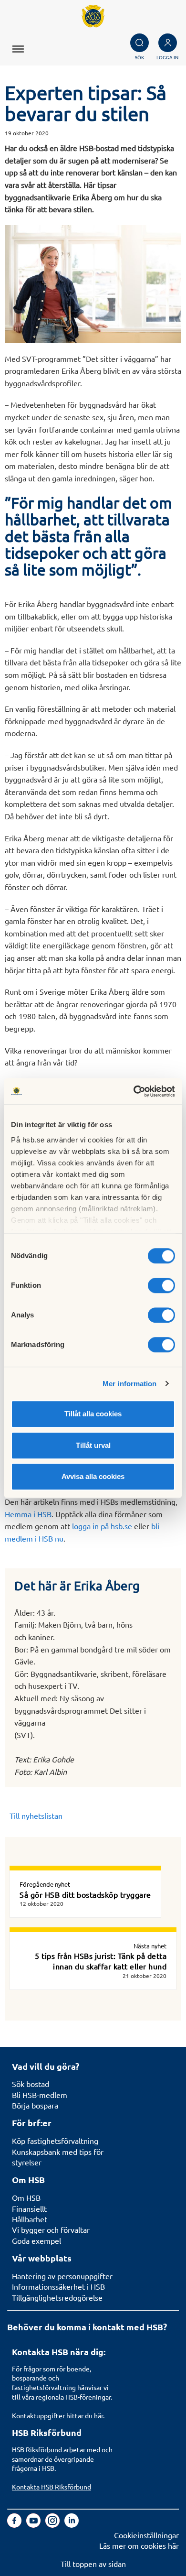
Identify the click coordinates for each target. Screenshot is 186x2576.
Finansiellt (29, 2208)
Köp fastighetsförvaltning (55, 2141)
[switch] (161, 1285)
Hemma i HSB (28, 1514)
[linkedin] (72, 2524)
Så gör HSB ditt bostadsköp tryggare (85, 1894)
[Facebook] (15, 2524)
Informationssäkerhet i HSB (58, 2286)
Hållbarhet (30, 2219)
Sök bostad (31, 2084)
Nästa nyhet (150, 1946)
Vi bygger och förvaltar (51, 2229)
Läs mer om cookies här (139, 2545)
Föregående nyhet (45, 1884)
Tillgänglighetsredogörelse (57, 2297)
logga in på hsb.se (102, 1526)
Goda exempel (36, 2240)
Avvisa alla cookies (93, 1476)
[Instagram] (53, 2524)
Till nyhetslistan (36, 1815)
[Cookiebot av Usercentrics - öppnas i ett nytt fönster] (134, 1091)
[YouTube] (34, 2524)
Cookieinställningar (146, 2535)
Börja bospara (35, 2105)
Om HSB (26, 2197)
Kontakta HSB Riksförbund (52, 2487)
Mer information (130, 1384)
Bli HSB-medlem (40, 2095)
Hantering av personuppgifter (62, 2276)
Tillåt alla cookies (93, 1414)
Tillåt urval (93, 1445)
